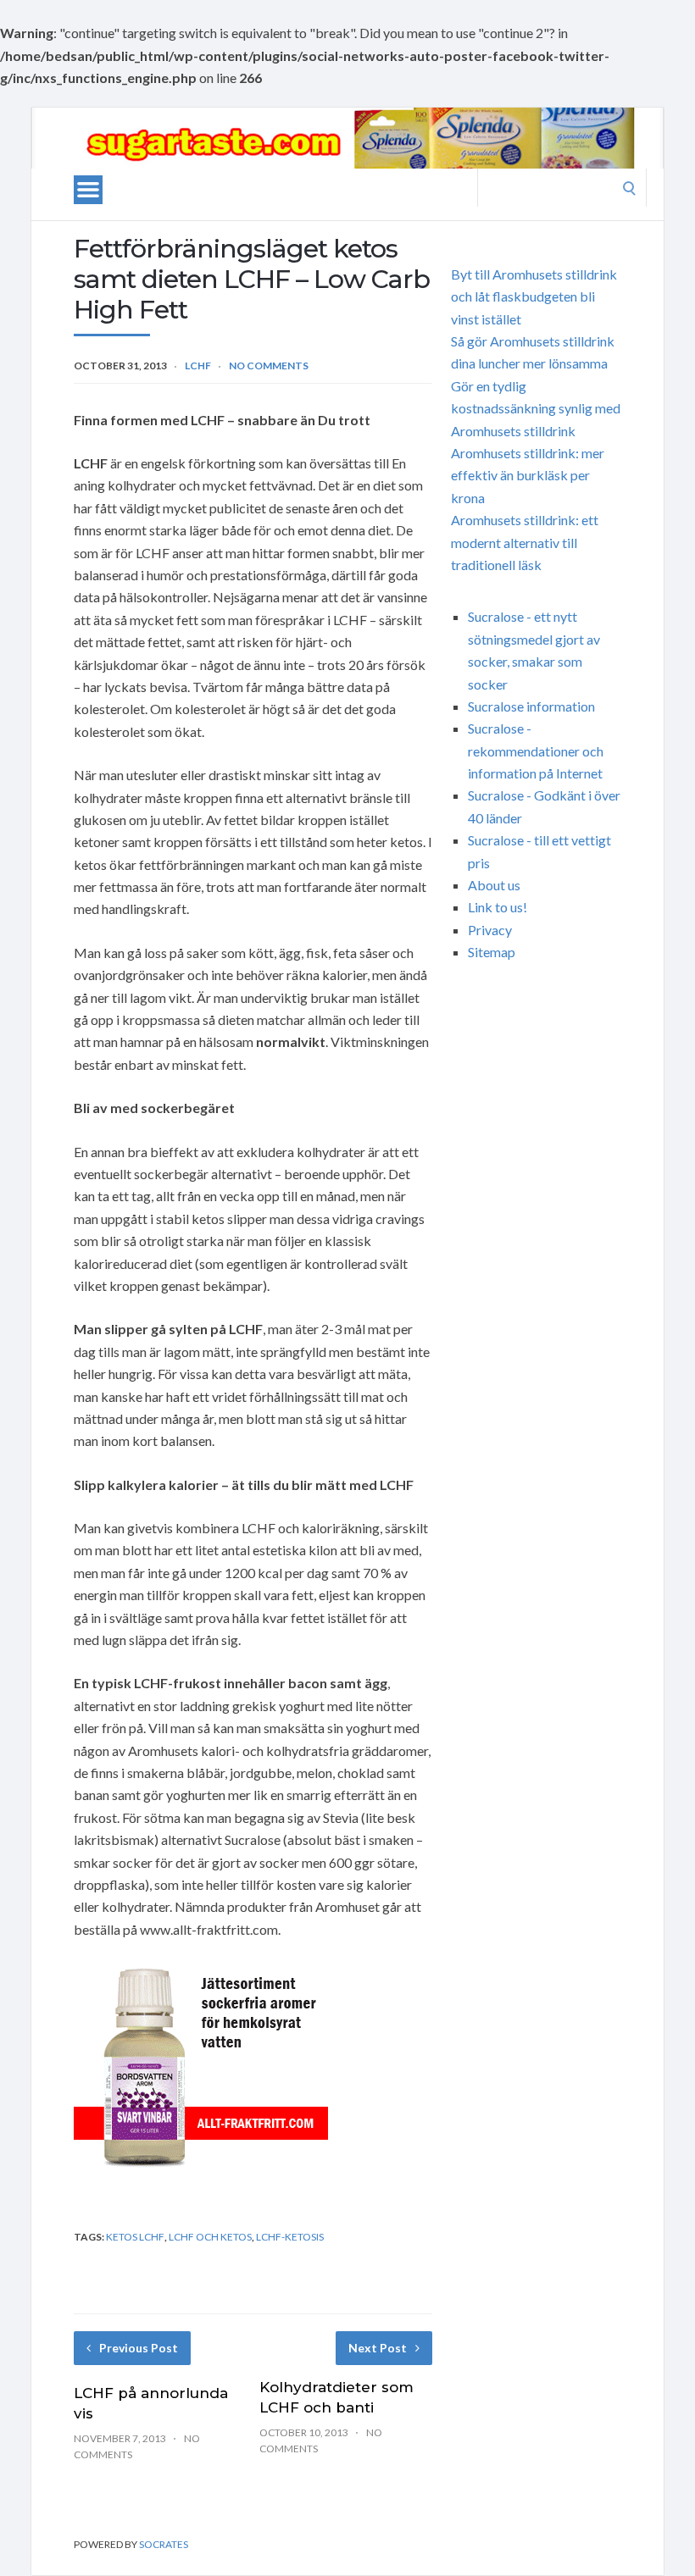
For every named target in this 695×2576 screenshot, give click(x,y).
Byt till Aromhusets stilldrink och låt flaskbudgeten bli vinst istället (534, 296)
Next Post (378, 2348)
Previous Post (139, 2348)
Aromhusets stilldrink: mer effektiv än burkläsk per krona (528, 475)
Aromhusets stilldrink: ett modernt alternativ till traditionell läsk (525, 542)
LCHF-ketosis (290, 2237)
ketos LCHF (135, 2237)
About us (494, 885)
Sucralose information (531, 706)
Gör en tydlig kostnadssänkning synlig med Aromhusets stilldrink (536, 408)
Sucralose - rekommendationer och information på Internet (536, 751)
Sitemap (492, 952)
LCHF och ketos (210, 2237)
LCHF (198, 366)
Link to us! (498, 907)
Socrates (164, 2544)
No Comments (269, 366)
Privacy (490, 930)
